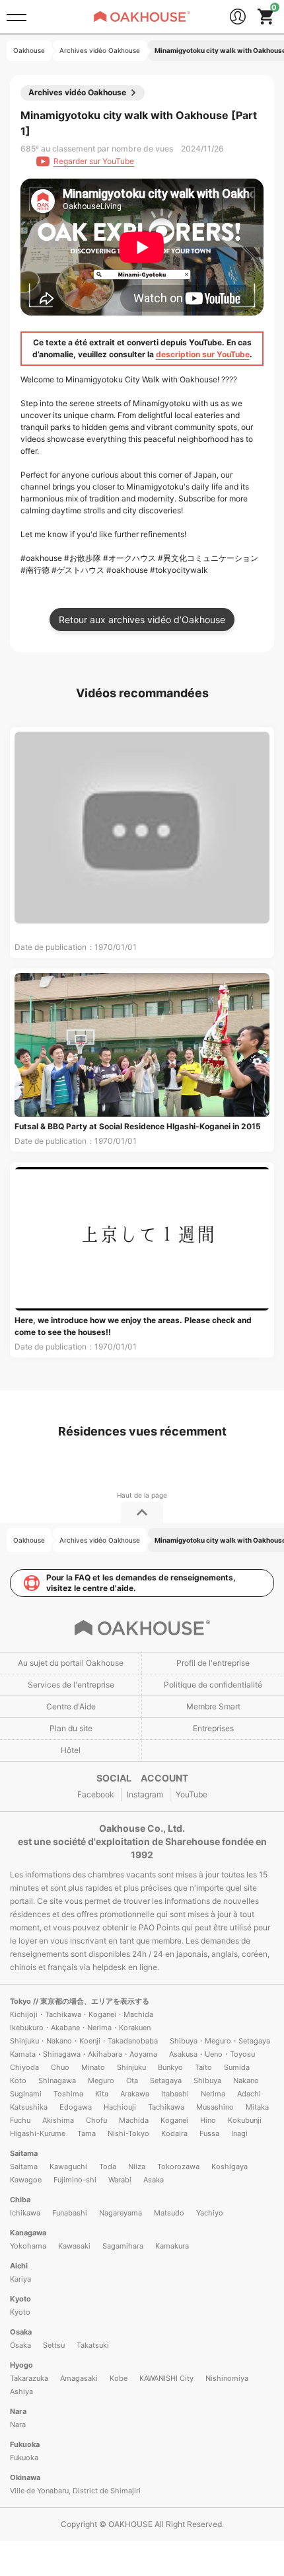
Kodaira (174, 2133)
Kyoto (20, 2299)
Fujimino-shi (75, 2180)
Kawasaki (74, 2246)
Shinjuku (131, 2067)
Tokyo (21, 2001)
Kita (102, 2094)
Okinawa (25, 2477)
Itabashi (175, 2094)
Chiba (20, 2200)
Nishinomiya (227, 2378)
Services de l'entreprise (71, 1685)
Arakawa (135, 2094)
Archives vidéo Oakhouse (77, 92)
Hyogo (21, 2365)
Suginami (26, 2094)
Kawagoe (26, 2180)
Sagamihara (123, 2246)
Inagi (239, 2133)
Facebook (96, 1794)
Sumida (237, 2067)
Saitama (24, 2153)
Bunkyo (170, 2067)
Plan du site (71, 1728)
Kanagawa (28, 2233)
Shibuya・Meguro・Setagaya (220, 2041)
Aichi (19, 2266)
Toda (108, 2167)
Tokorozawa (178, 2167)
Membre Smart (213, 1706)
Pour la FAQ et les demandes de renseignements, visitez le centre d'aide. (141, 1583)
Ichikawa (25, 2213)
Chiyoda (24, 2067)
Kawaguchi (68, 2167)
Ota (132, 2081)
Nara (18, 2411)
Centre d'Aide (71, 1706)
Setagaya (166, 2081)
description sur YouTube (203, 354)
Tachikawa (166, 2107)
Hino (208, 2120)
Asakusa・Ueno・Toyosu (212, 2054)
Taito (203, 2067)
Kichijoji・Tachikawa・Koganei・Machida (82, 2014)
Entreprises (213, 1728)
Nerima (213, 2094)
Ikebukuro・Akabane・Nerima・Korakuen (80, 2028)
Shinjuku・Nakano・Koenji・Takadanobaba (84, 2041)
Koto (18, 2081)
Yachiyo (210, 2213)
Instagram (145, 1794)
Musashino (215, 2107)
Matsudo (169, 2213)
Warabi (120, 2180)
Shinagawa (57, 2081)
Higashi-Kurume (38, 2133)
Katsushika (29, 2107)
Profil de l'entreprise (213, 1663)
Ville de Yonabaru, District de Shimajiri (75, 2491)
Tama (87, 2133)
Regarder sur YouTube (94, 161)
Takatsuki (93, 2345)
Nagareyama (121, 2213)
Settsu (54, 2345)
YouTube (192, 1794)
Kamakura (172, 2246)
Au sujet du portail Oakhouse (71, 1663)
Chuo (60, 2067)
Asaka (154, 2180)
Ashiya (21, 2391)
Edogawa (76, 2107)
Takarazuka (29, 2378)
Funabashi (70, 2213)
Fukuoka (25, 2444)
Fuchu (20, 2120)
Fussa (209, 2133)
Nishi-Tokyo (128, 2133)
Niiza (137, 2167)
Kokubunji (245, 2120)
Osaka (21, 2332)
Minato (93, 2067)
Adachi (249, 2094)
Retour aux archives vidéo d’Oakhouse (142, 620)
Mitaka (257, 2107)
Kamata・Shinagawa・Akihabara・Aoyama (84, 2054)
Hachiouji (120, 2107)
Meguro (101, 2081)
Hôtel (71, 1750)
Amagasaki (79, 2378)
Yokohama (28, 2246)
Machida (134, 2120)
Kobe (119, 2378)
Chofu (96, 2120)
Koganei (174, 2120)
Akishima (58, 2120)
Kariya (20, 2279)
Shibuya (207, 2081)
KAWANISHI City (166, 2378)
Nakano (246, 2081)
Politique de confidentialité (213, 1685)
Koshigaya (230, 2167)
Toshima (68, 2094)
